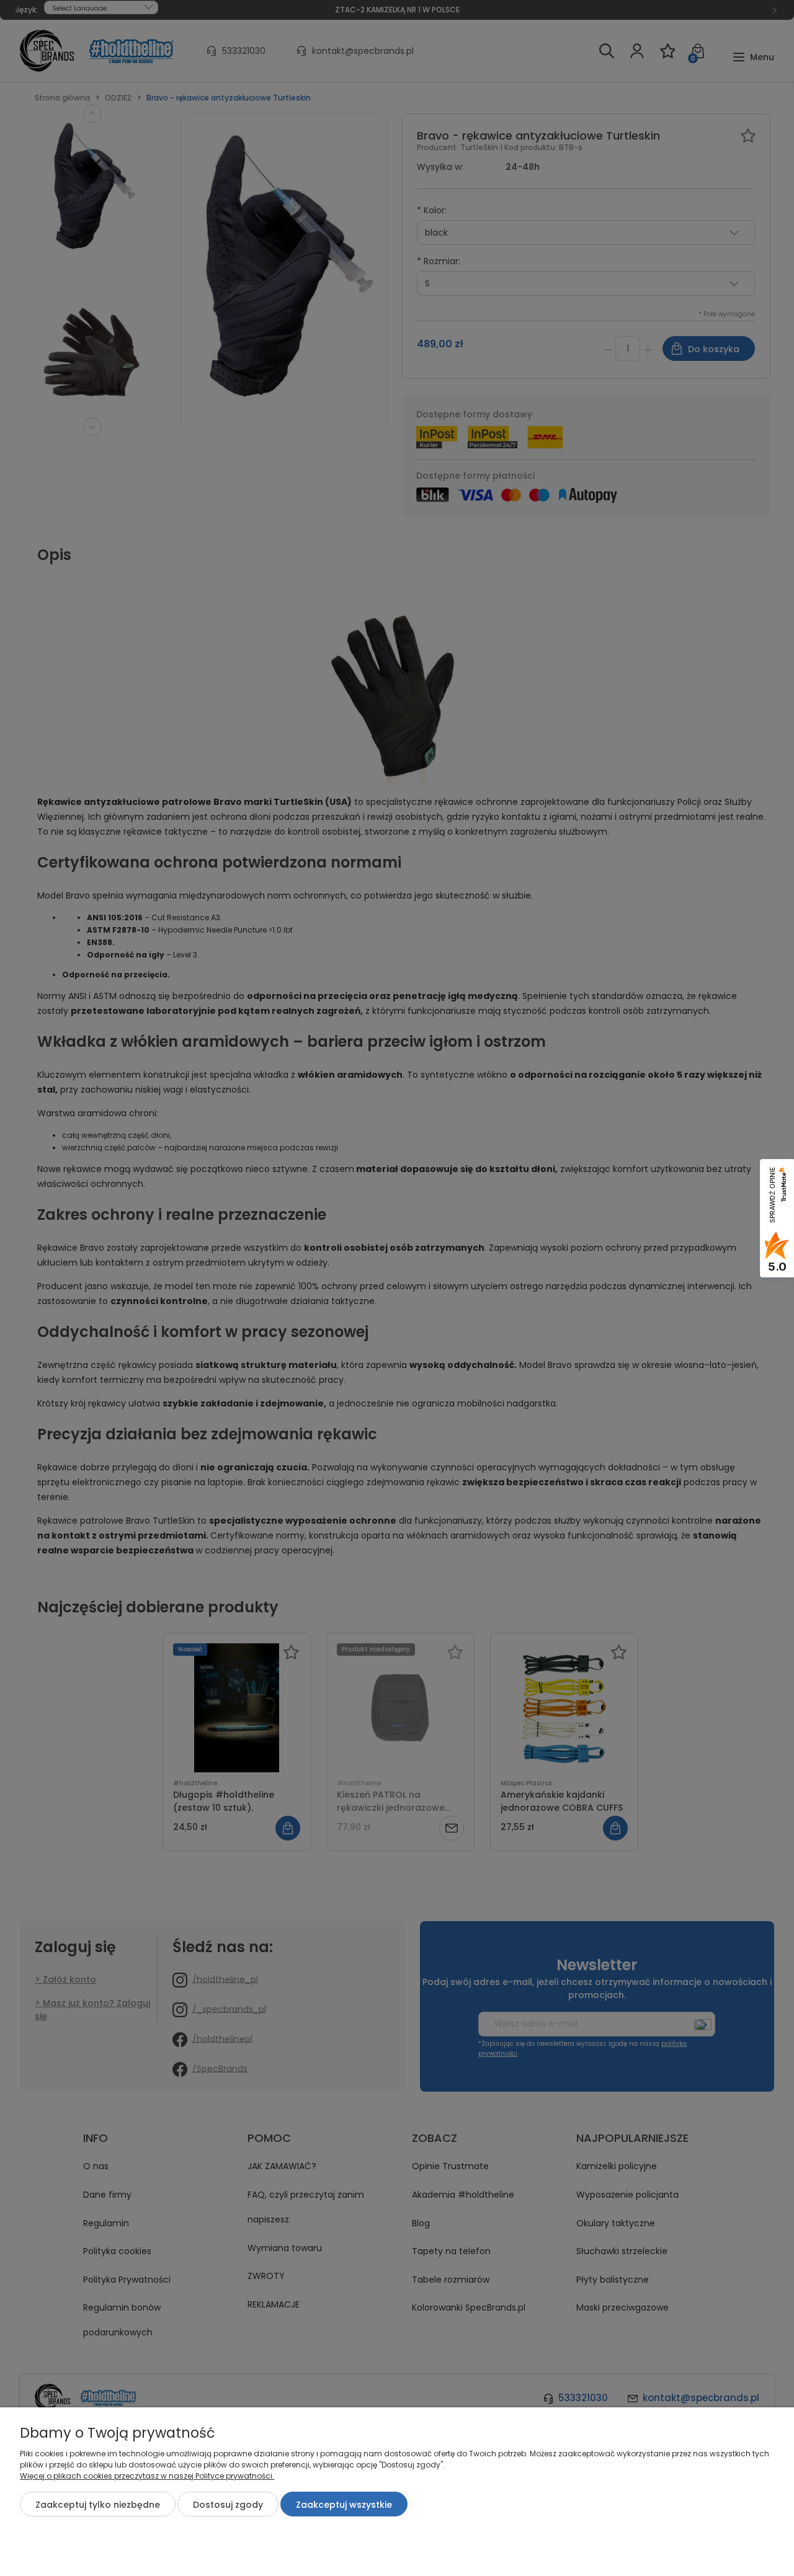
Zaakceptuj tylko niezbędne (98, 2505)
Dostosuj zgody (228, 2505)
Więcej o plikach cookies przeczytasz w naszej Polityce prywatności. (147, 2476)
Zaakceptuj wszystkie (344, 2505)
